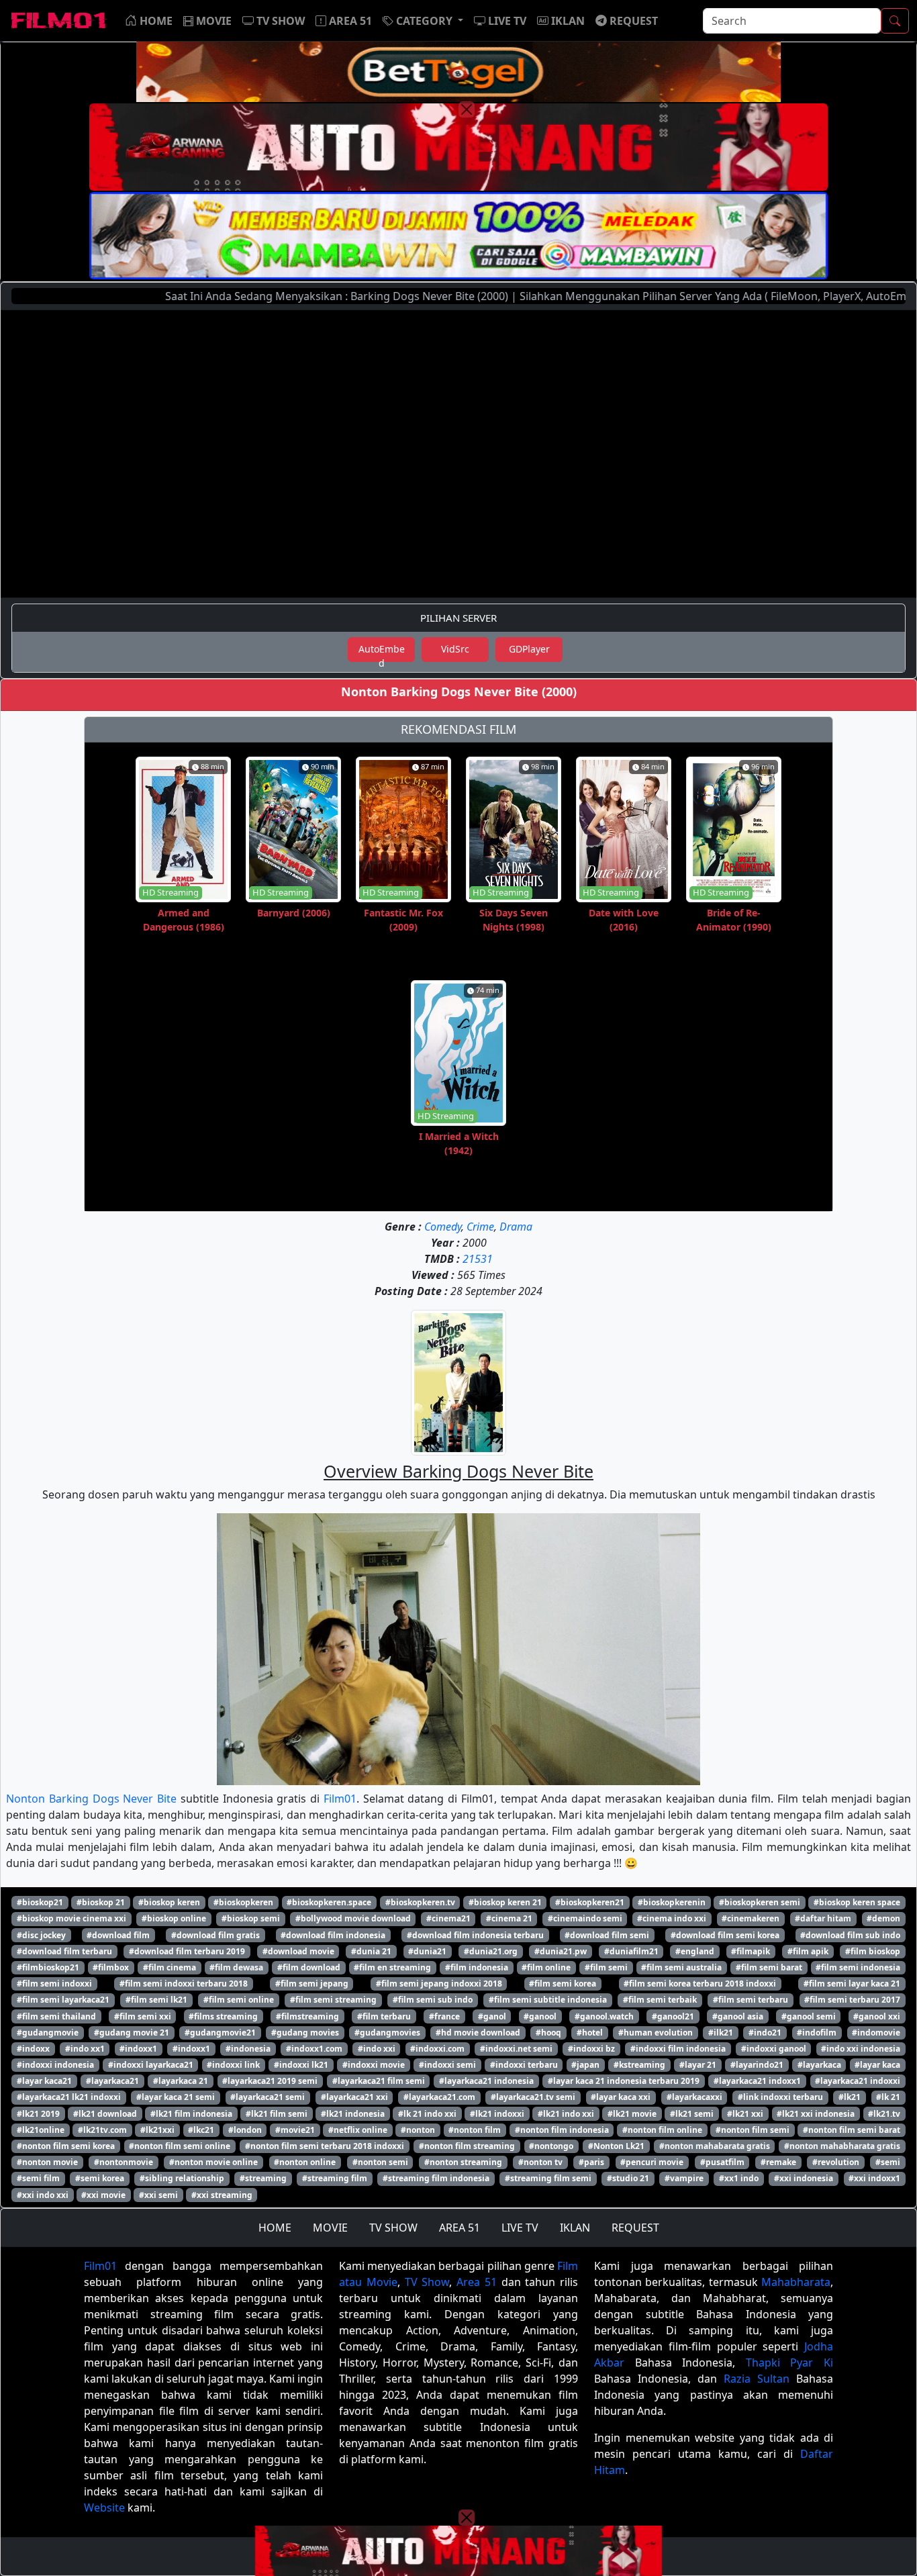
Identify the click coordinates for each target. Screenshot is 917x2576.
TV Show (427, 2282)
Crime (480, 1227)
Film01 (340, 1799)
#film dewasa (236, 1967)
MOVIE (330, 2228)
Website (104, 2508)
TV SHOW (393, 2228)
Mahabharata (796, 2282)
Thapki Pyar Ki (789, 2363)
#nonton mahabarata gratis (715, 2146)
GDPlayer (529, 649)
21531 (478, 1259)
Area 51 (477, 2282)
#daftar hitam (823, 1918)
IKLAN (575, 2228)
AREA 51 (460, 2228)
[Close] (467, 109)
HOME (275, 2228)
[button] (423, 21)
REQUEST (635, 2228)
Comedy (443, 1227)
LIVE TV (520, 2228)
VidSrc (455, 649)
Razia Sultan (757, 2379)
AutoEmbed (382, 652)
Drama (516, 1227)
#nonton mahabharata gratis (842, 2146)
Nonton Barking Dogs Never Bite (91, 1799)
